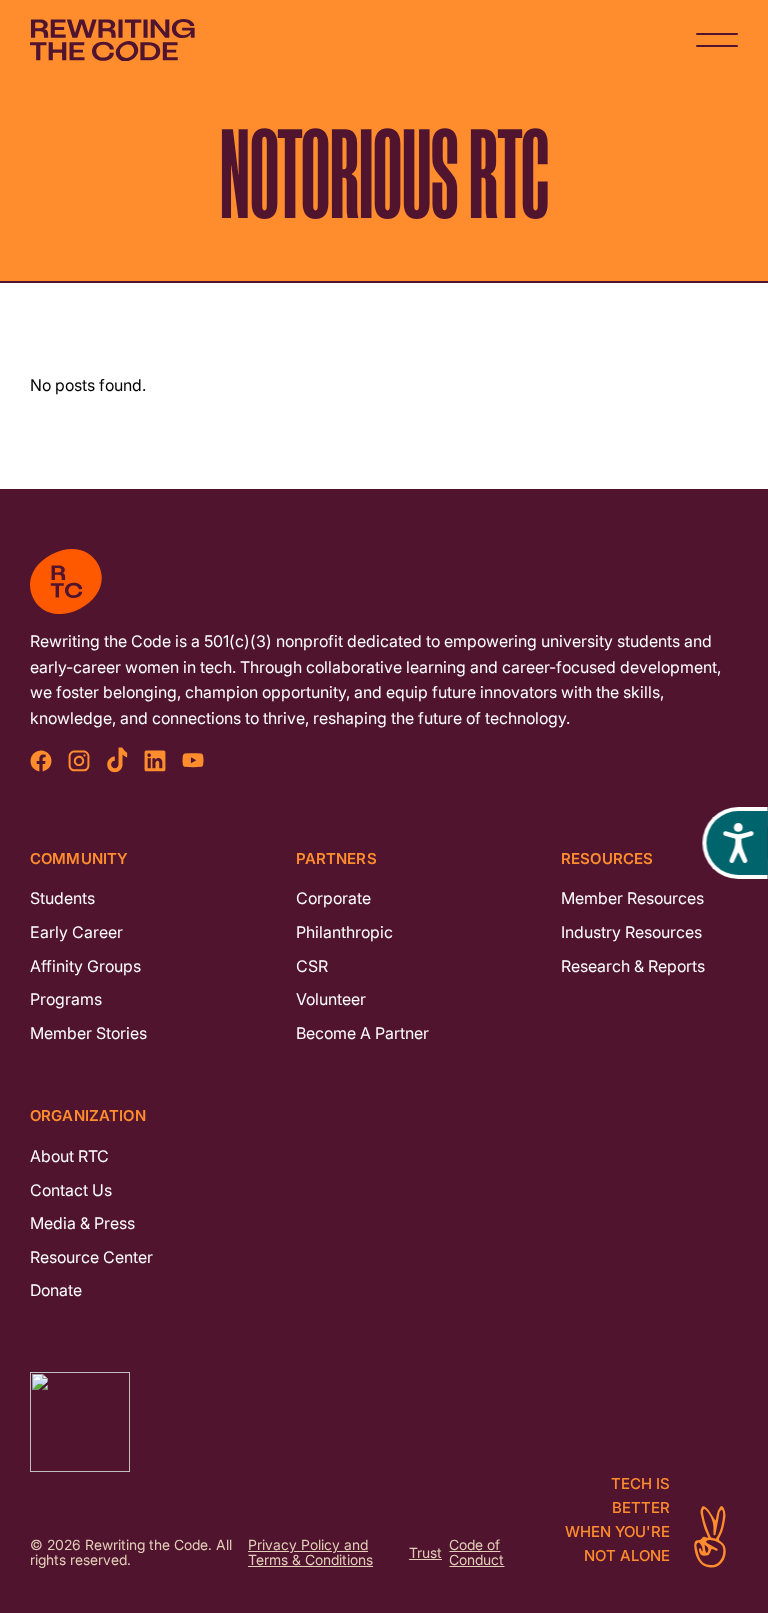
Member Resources (632, 898)
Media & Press (82, 1223)
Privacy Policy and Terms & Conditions (310, 1553)
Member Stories (88, 1033)
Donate (56, 1290)
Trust (425, 1553)
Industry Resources (631, 932)
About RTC (69, 1156)
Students (62, 898)
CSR (312, 966)
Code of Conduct (476, 1553)
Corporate (333, 898)
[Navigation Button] (717, 40)
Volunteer (331, 999)
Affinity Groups (85, 966)
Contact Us (71, 1190)
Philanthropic (344, 932)
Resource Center (91, 1257)
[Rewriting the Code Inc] (384, 1422)
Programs (66, 999)
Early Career (76, 932)
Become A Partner (362, 1033)
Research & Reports (633, 966)
